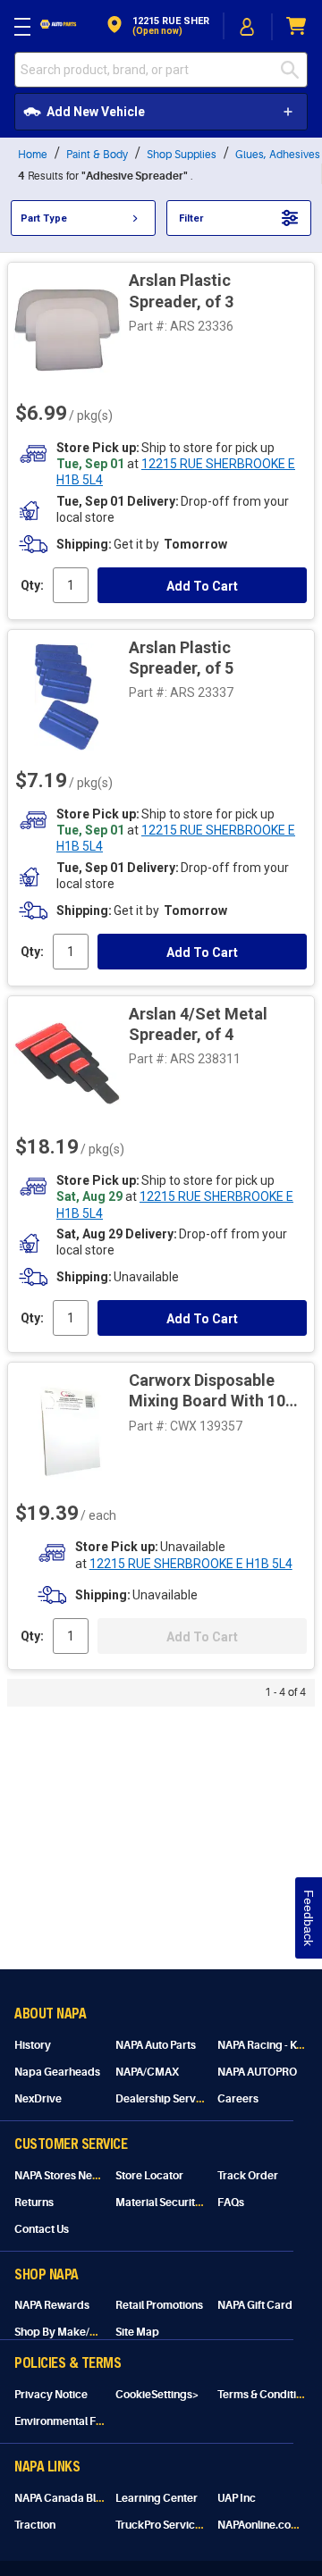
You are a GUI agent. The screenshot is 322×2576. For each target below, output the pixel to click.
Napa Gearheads (57, 2072)
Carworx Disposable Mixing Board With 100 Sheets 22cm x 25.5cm (212, 1393)
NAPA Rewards (52, 2305)
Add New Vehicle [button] (96, 112)
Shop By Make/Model (68, 2332)
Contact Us (42, 2229)
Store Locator (149, 2176)
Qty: (32, 586)
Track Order (248, 2176)
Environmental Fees (64, 2421)
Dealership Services (166, 2099)
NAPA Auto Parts (156, 2045)
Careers (238, 2099)
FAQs (231, 2203)
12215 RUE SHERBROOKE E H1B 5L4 (191, 1566)
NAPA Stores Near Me (68, 2176)
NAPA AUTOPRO (257, 2072)
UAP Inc (237, 2498)
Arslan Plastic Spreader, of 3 (181, 290)
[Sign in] (248, 27)
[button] (157, 26)
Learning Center (157, 2498)
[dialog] (248, 26)
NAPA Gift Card (255, 2305)
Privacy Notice (51, 2395)
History (33, 2045)
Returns (34, 2203)
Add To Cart (202, 587)
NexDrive (38, 2099)
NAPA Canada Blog (62, 2498)
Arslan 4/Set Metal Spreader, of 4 (198, 1025)
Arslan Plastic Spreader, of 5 (181, 658)
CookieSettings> (157, 2395)
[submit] (294, 70)
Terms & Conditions (266, 2395)
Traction (35, 2525)
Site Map (137, 2332)
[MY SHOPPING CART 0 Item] (297, 26)
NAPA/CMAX (147, 2072)
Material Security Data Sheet (186, 2203)
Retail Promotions (159, 2305)
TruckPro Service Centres (179, 2525)
